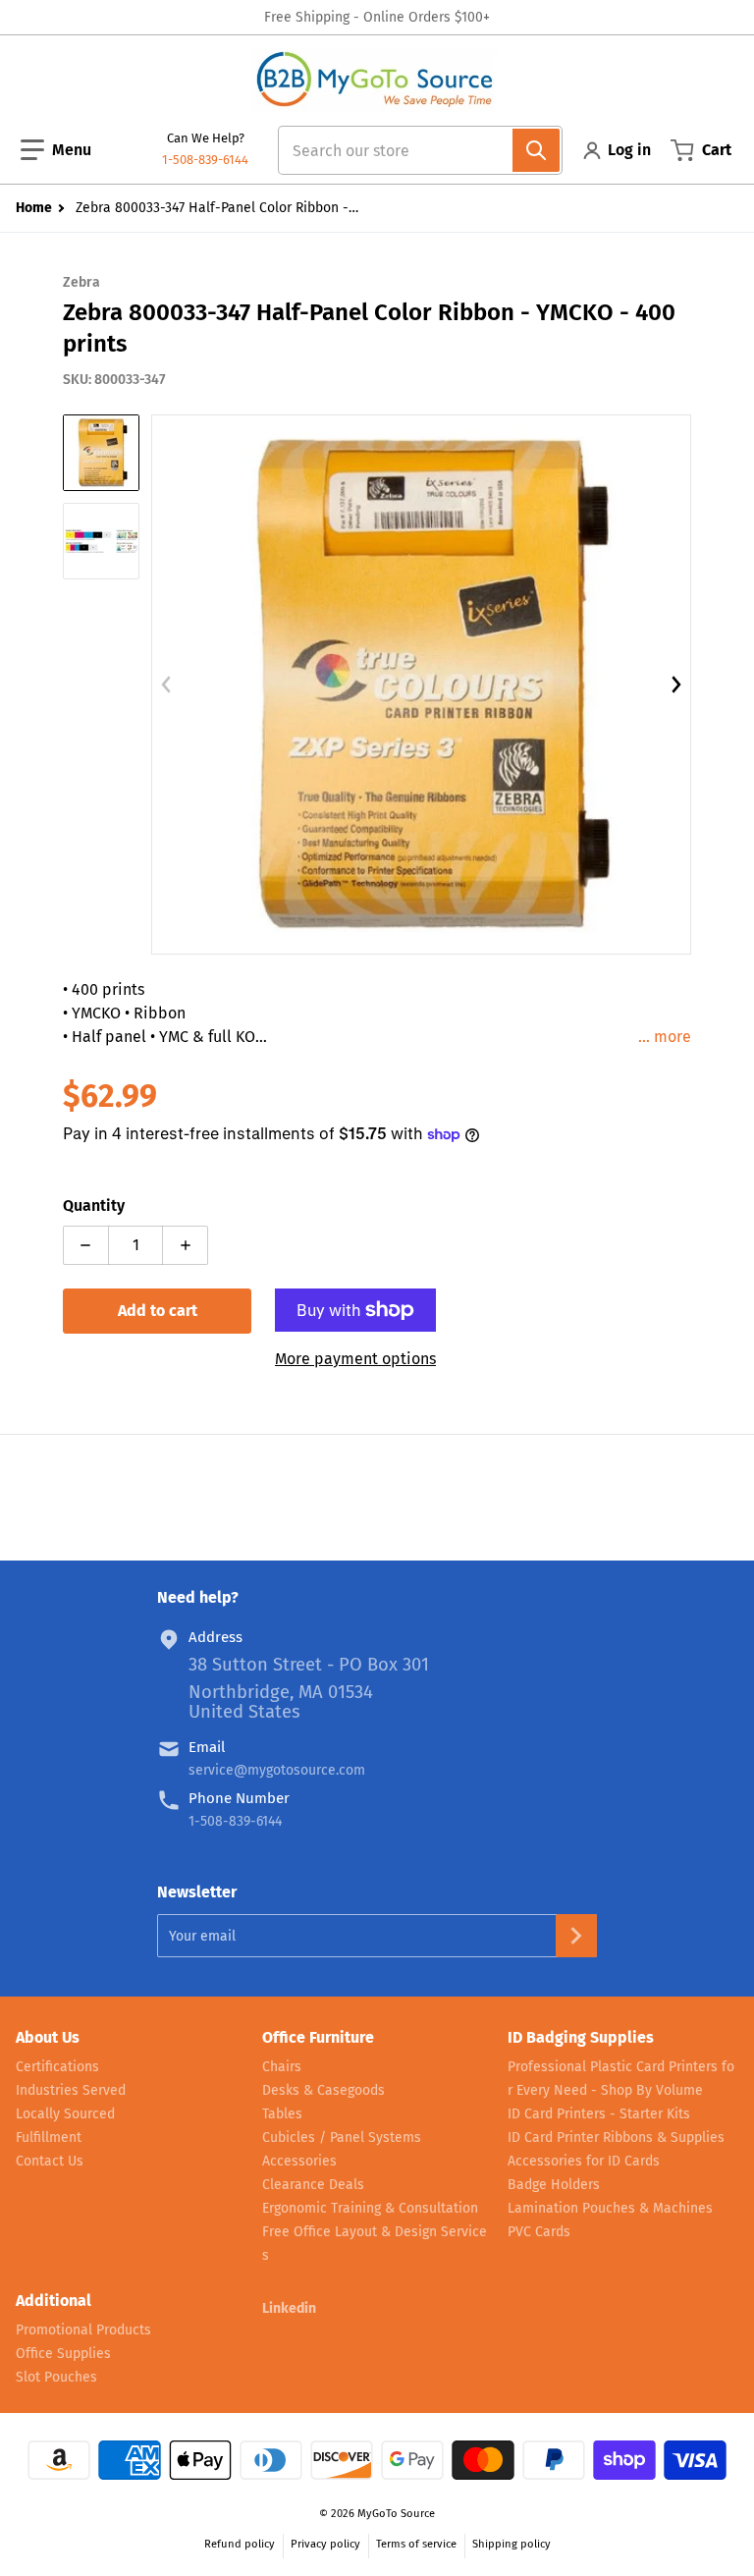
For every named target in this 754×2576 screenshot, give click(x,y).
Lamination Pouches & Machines (610, 2208)
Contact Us (50, 2161)
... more (665, 1037)
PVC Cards (539, 2232)
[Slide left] (167, 685)
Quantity (94, 1206)
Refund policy (240, 2544)
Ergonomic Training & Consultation (370, 2208)
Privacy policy (325, 2544)
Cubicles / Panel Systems (342, 2138)
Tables (282, 2114)
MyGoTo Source (396, 2514)
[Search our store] (536, 150)
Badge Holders (554, 2185)
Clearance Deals (313, 2185)
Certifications (57, 2067)
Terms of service (416, 2544)
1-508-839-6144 (205, 160)
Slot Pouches (56, 2377)
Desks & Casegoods (323, 2090)
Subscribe (576, 1936)
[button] (56, 150)
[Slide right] (675, 685)
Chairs (282, 2067)
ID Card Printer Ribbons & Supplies (616, 2138)
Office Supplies (63, 2354)
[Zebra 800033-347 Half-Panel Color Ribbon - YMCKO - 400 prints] (101, 453)
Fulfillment (49, 2138)
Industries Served (71, 2090)
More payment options (355, 1359)
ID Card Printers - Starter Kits (599, 2114)
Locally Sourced (65, 2114)
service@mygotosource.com (277, 1770)
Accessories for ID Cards (584, 2161)
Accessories (299, 2161)
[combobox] (412, 150)
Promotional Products (83, 2330)
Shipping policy (512, 2544)
